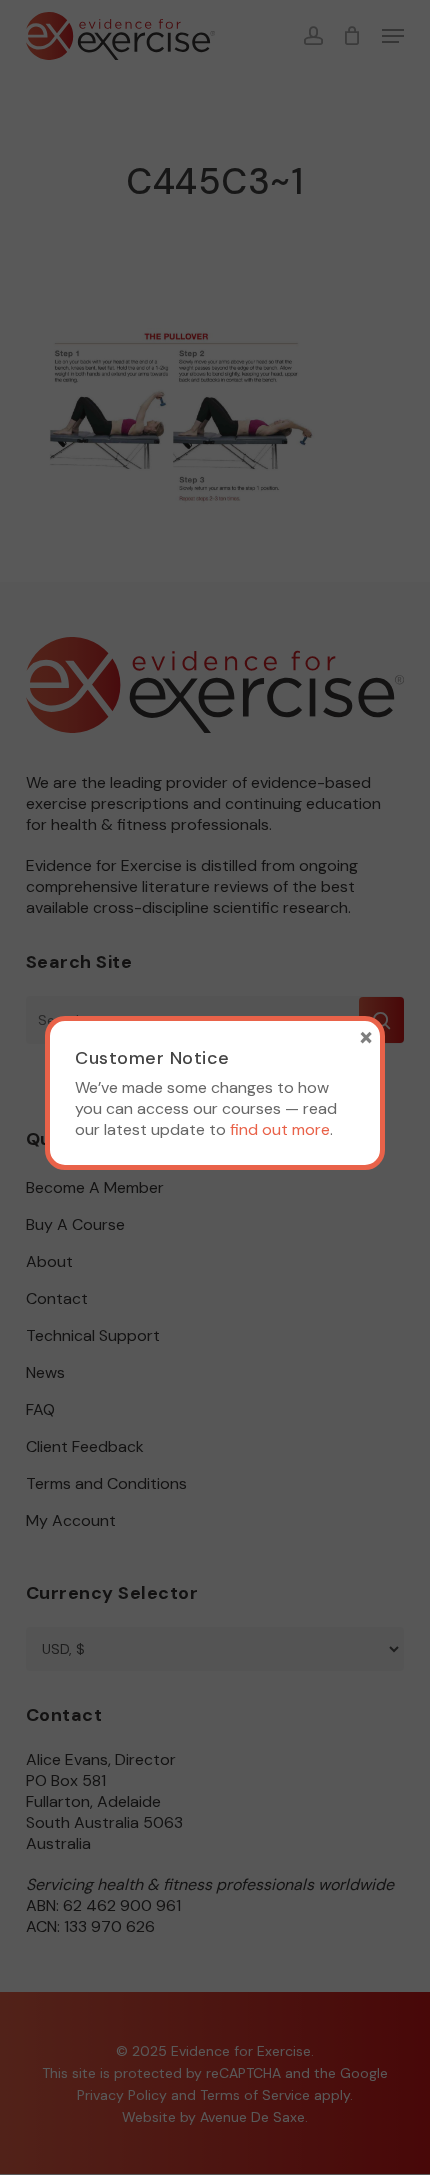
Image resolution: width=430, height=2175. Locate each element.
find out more (280, 1129)
